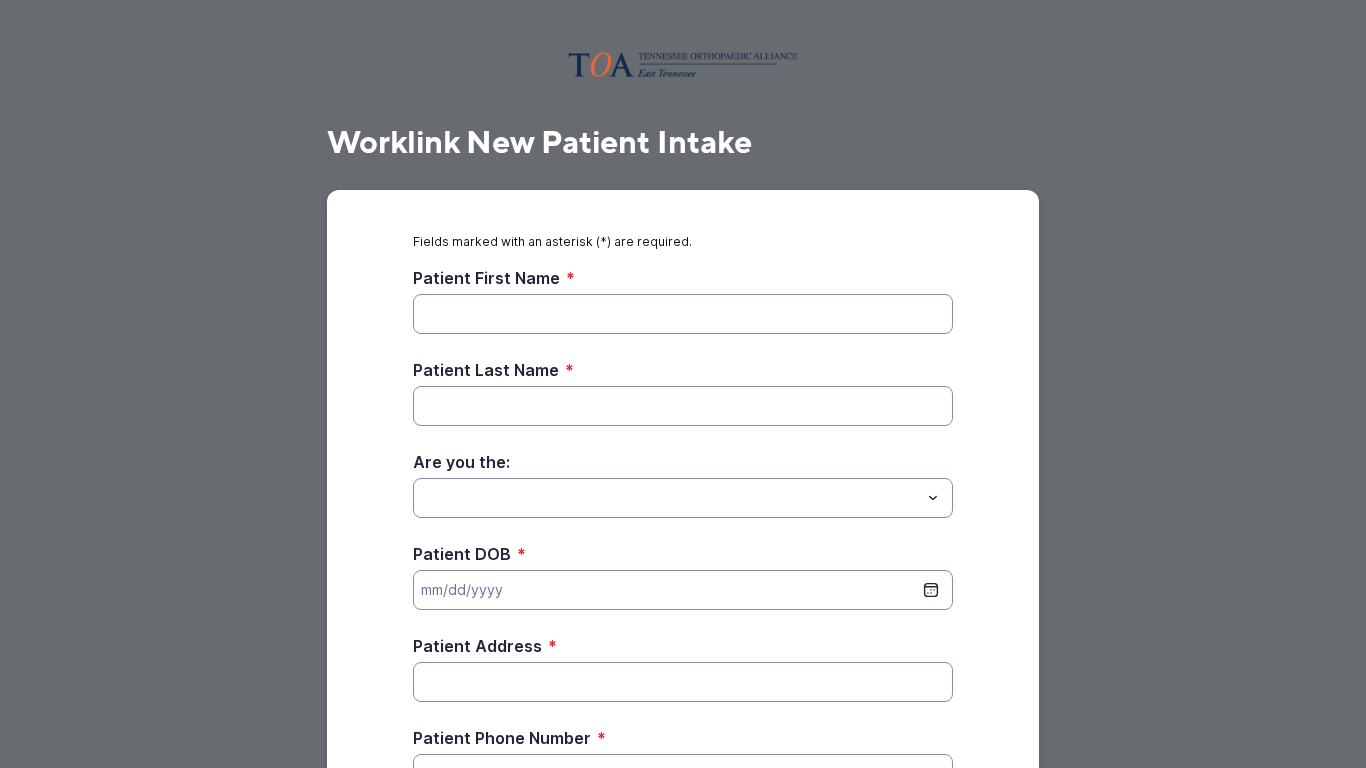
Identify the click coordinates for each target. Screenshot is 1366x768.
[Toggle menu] (933, 498)
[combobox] (683, 498)
